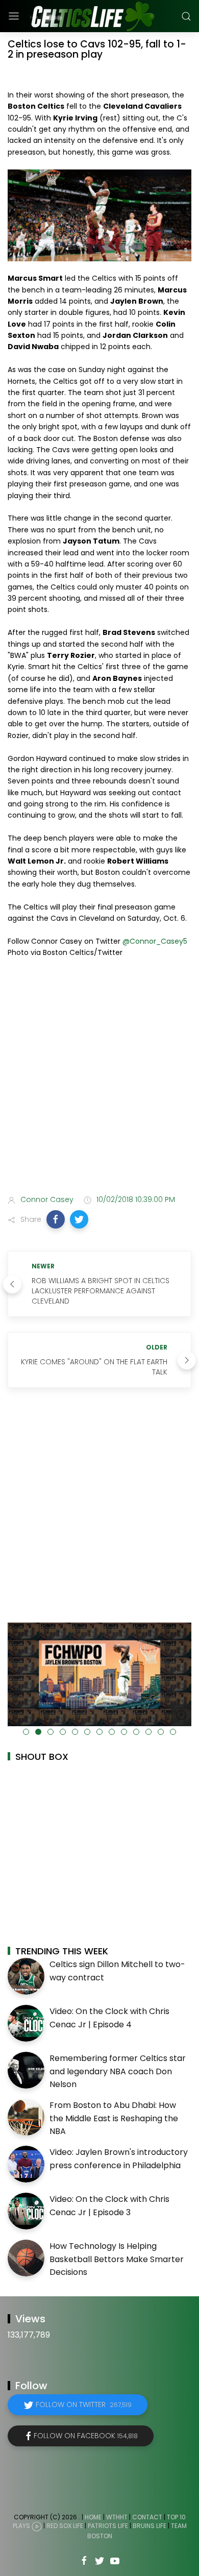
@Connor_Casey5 (155, 941)
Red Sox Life (65, 2526)
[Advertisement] (99, 1078)
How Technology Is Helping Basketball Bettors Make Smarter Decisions (117, 2259)
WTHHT (117, 2517)
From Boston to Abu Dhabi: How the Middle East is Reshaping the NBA (114, 2118)
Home (93, 2517)
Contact (147, 2517)
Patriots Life (108, 2526)
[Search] (186, 16)
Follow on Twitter (84, 2405)
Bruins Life (150, 2526)
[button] (56, 1219)
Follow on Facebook (86, 2436)
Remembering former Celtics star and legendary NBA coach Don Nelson (118, 2071)
